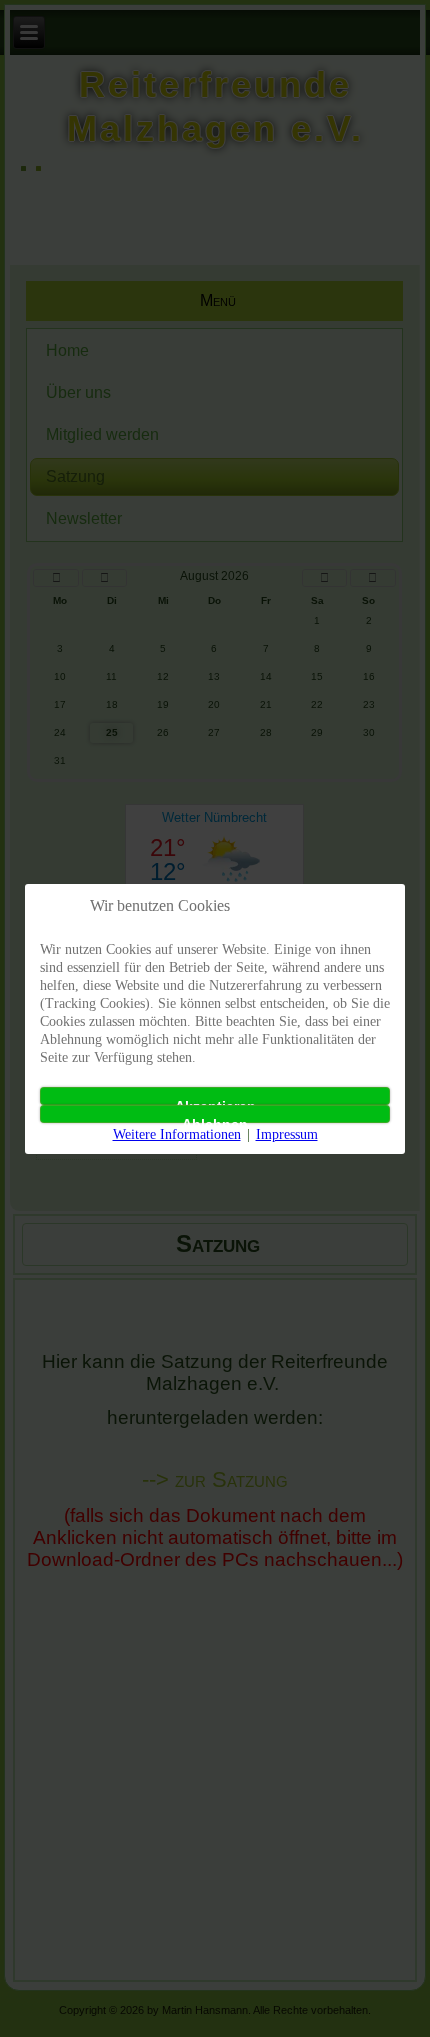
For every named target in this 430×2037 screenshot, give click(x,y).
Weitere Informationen (177, 1134)
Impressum (287, 1134)
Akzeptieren (215, 1101)
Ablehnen (215, 1119)
